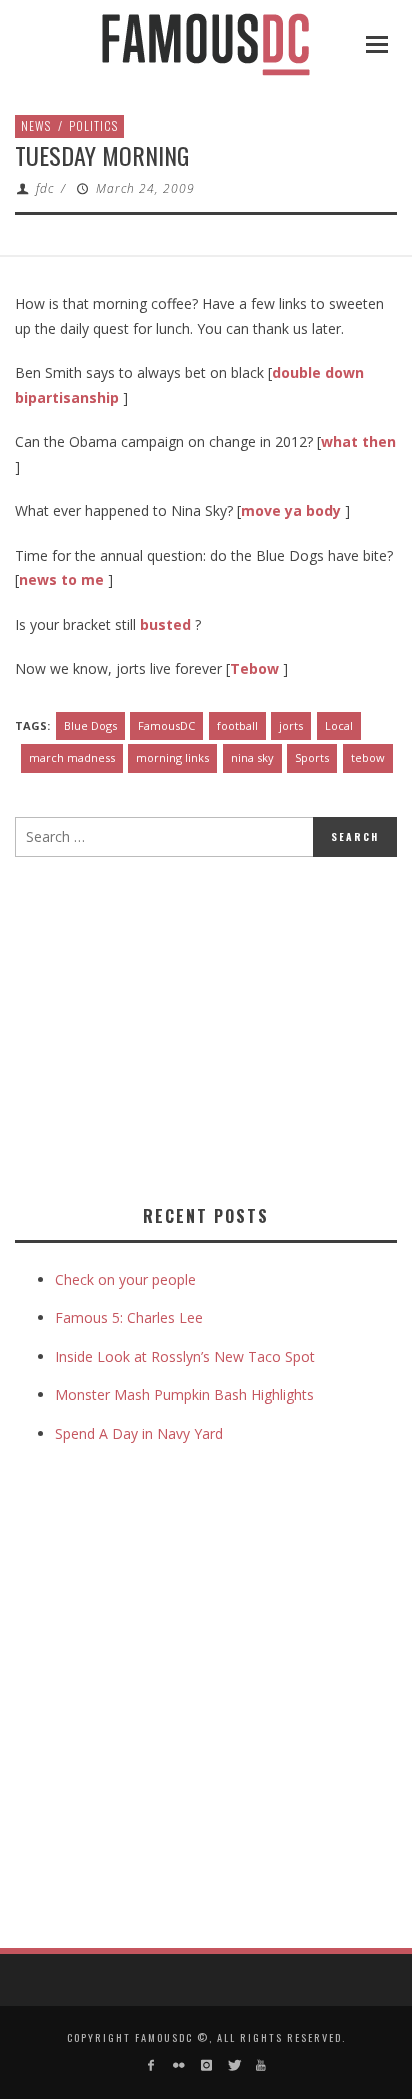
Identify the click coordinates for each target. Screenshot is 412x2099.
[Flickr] (178, 2065)
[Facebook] (151, 2065)
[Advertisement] (183, 1027)
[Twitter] (233, 2065)
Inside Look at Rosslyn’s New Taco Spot (185, 1356)
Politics (93, 125)
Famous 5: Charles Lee (129, 1317)
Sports (312, 757)
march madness (72, 757)
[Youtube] (260, 2065)
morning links (172, 757)
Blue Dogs (90, 725)
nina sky (252, 757)
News (36, 125)
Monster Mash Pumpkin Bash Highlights (184, 1394)
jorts (291, 725)
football (237, 725)
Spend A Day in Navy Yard (139, 1433)
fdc (45, 188)
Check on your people (127, 1279)
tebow (368, 757)
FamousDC (166, 725)
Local (339, 725)
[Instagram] (205, 2065)
